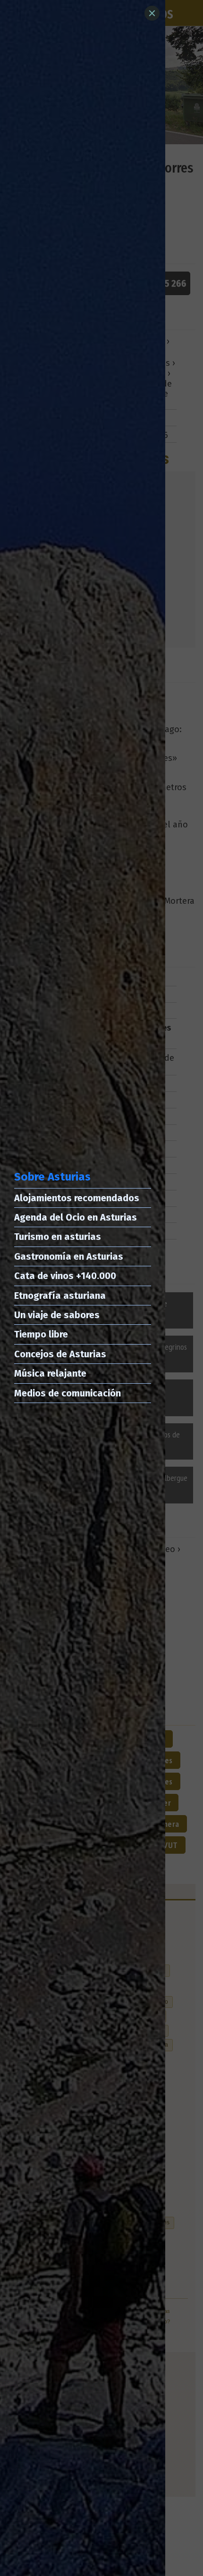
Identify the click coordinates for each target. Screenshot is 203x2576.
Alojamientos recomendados (77, 1198)
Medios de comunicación (68, 1393)
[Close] (152, 13)
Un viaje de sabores (57, 1315)
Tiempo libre (41, 1334)
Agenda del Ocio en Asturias (76, 1217)
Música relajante (50, 1373)
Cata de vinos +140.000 (65, 1276)
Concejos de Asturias (60, 1354)
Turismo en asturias (58, 1237)
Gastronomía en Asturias (69, 1256)
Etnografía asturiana (60, 1296)
